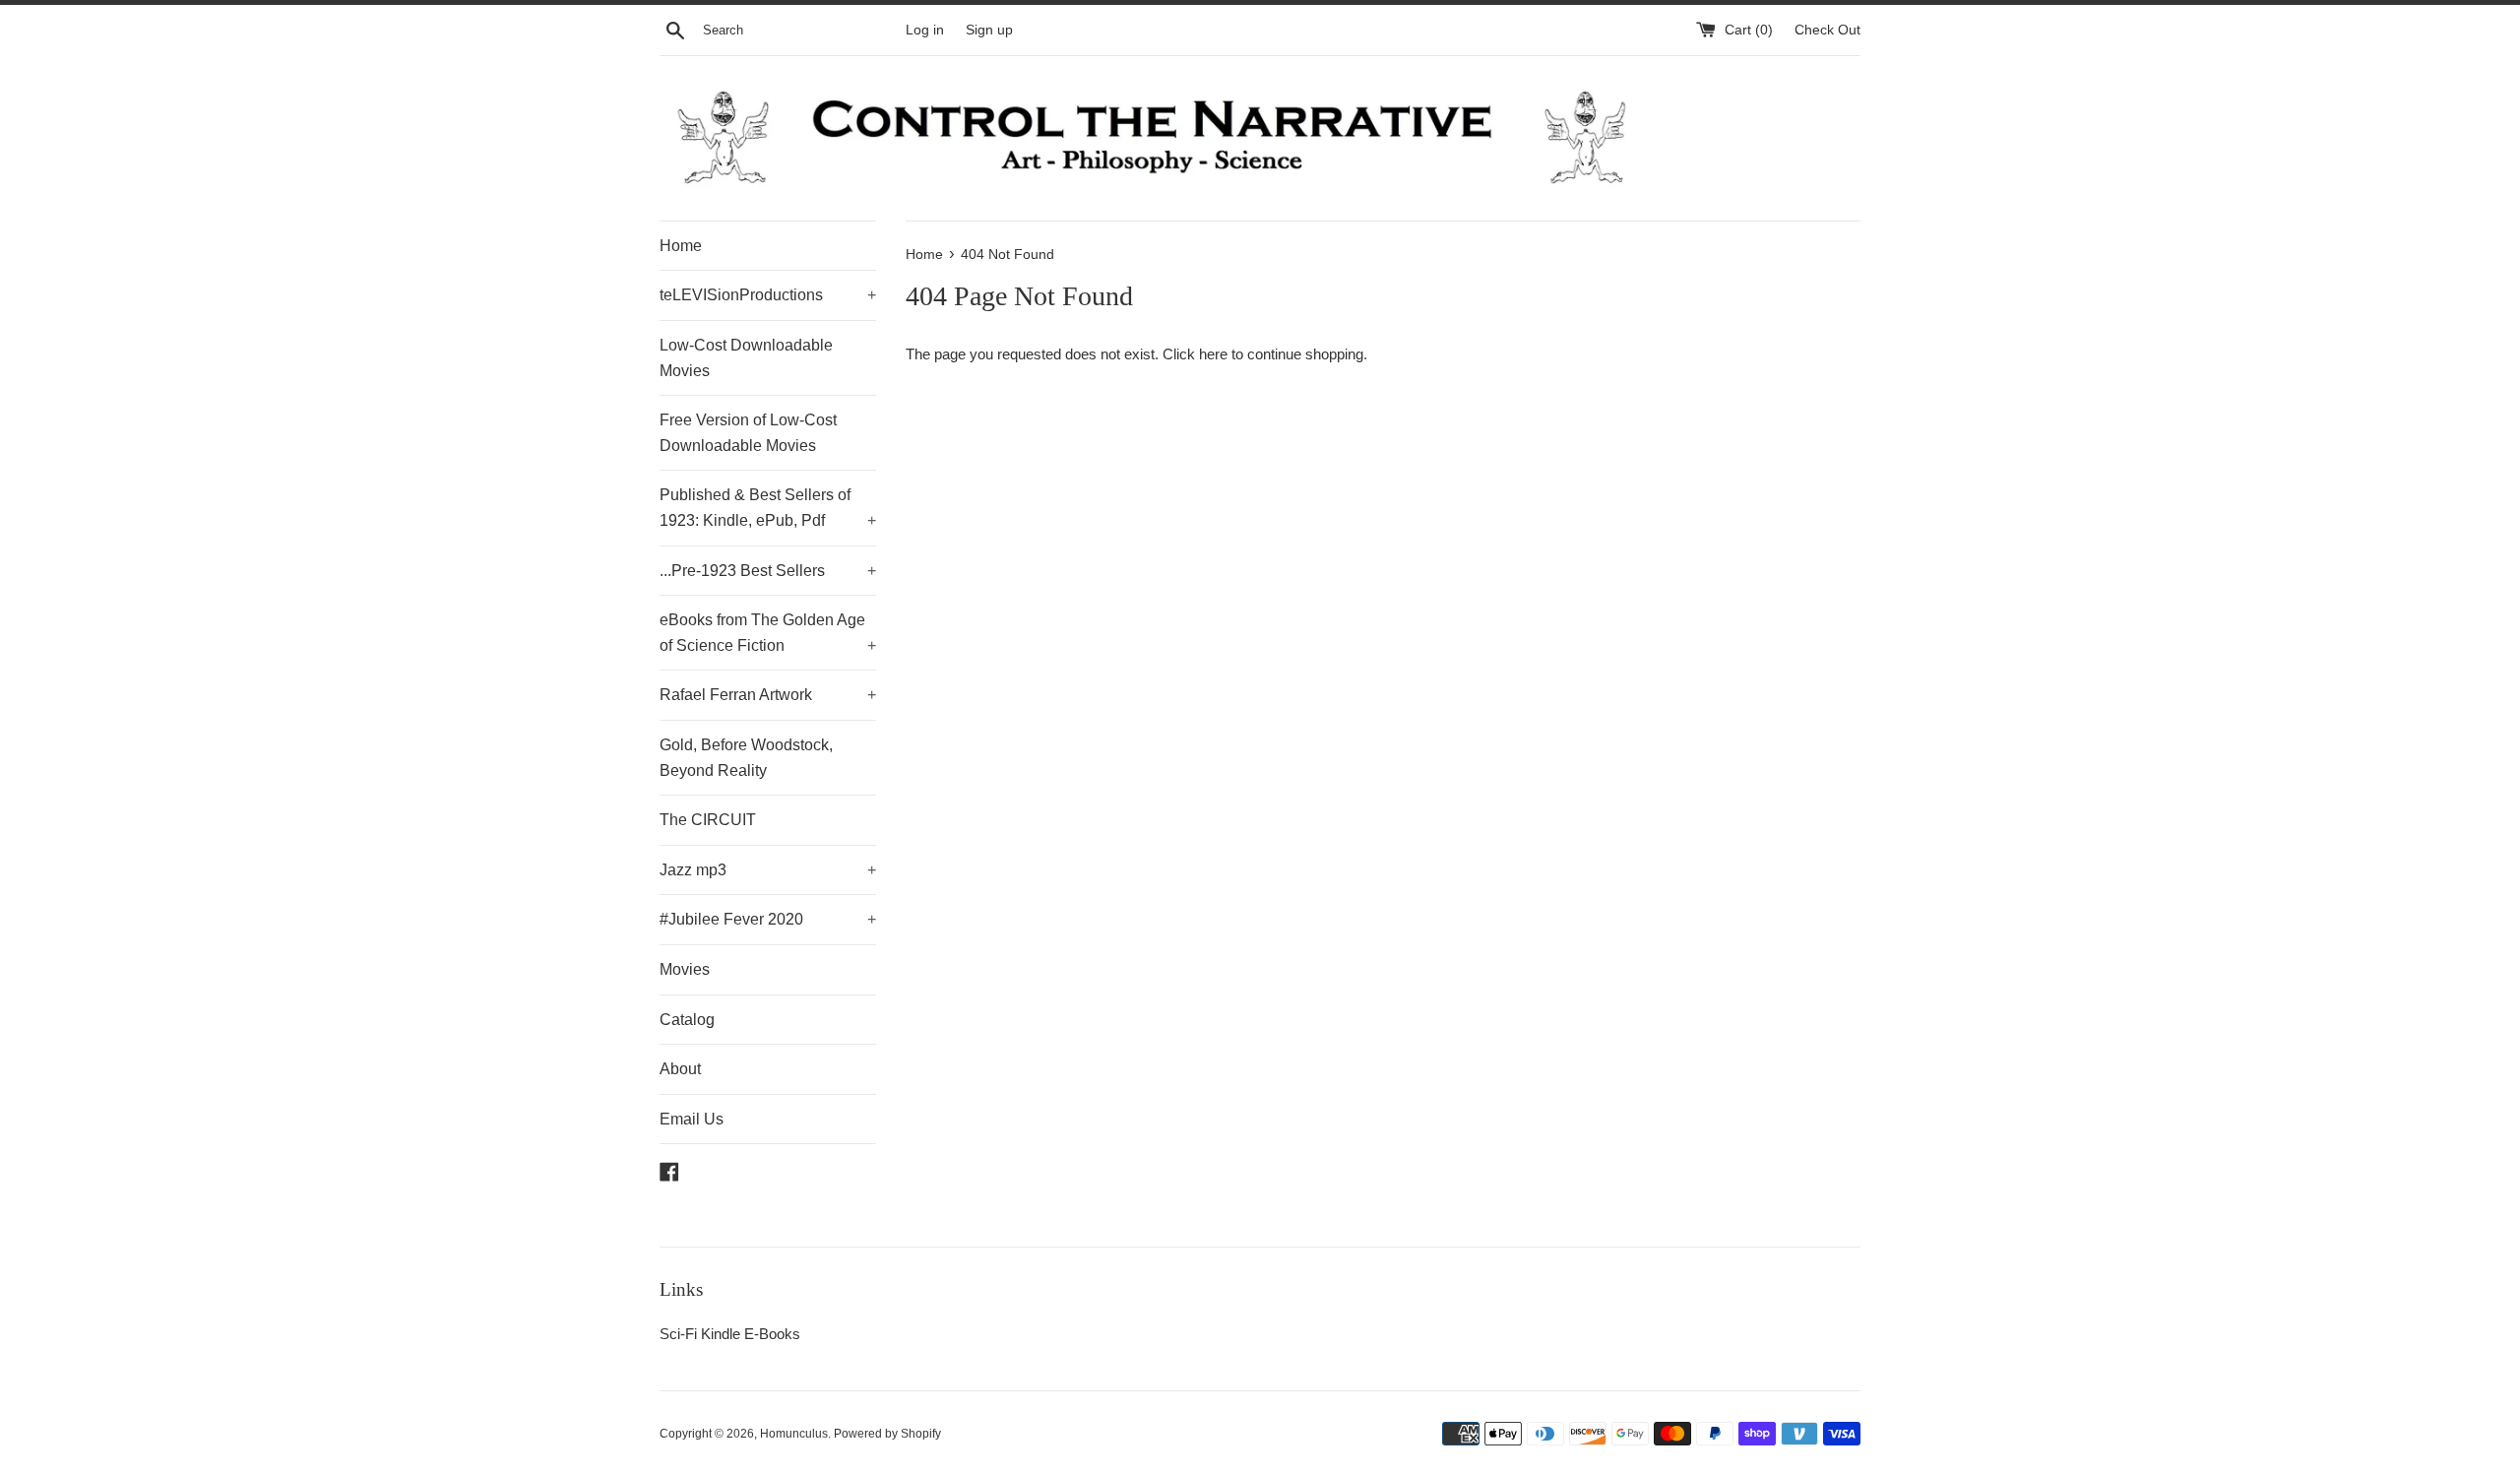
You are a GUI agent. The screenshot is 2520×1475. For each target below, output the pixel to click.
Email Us (692, 1119)
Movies (685, 969)
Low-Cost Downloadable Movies (746, 358)
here (1213, 354)
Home (681, 246)
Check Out (1827, 30)
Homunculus (794, 1434)
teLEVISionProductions (768, 295)
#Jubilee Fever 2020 (768, 919)
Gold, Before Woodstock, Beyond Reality (746, 758)
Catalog (687, 1020)
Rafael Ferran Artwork (768, 695)
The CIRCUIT (708, 820)
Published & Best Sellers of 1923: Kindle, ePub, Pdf (768, 508)
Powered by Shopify (887, 1434)
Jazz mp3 (768, 870)
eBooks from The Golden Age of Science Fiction (768, 633)
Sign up (989, 30)
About (680, 1069)
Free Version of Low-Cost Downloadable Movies (748, 433)
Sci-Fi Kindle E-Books (730, 1334)
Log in (925, 30)
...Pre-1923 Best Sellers (768, 571)
